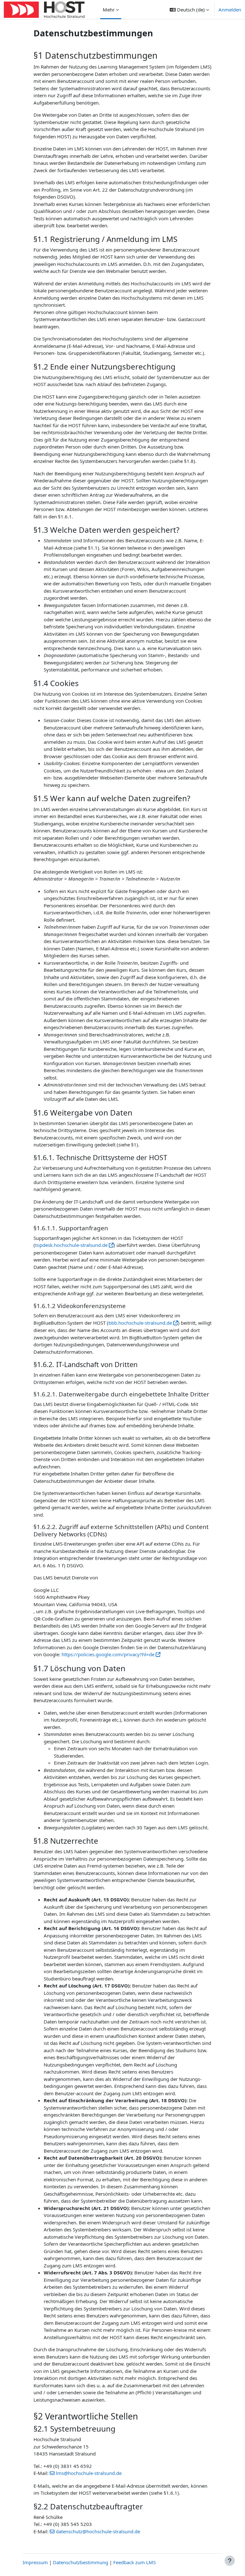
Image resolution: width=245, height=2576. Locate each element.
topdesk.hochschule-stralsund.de (71, 1245)
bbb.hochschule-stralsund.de (140, 1323)
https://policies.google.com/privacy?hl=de (108, 1654)
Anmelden (230, 10)
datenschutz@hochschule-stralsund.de (98, 2531)
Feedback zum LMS (134, 2562)
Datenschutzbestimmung (81, 2562)
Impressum (35, 2562)
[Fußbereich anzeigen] (230, 2561)
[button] (189, 10)
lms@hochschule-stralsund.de (89, 2473)
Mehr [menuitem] (109, 10)
